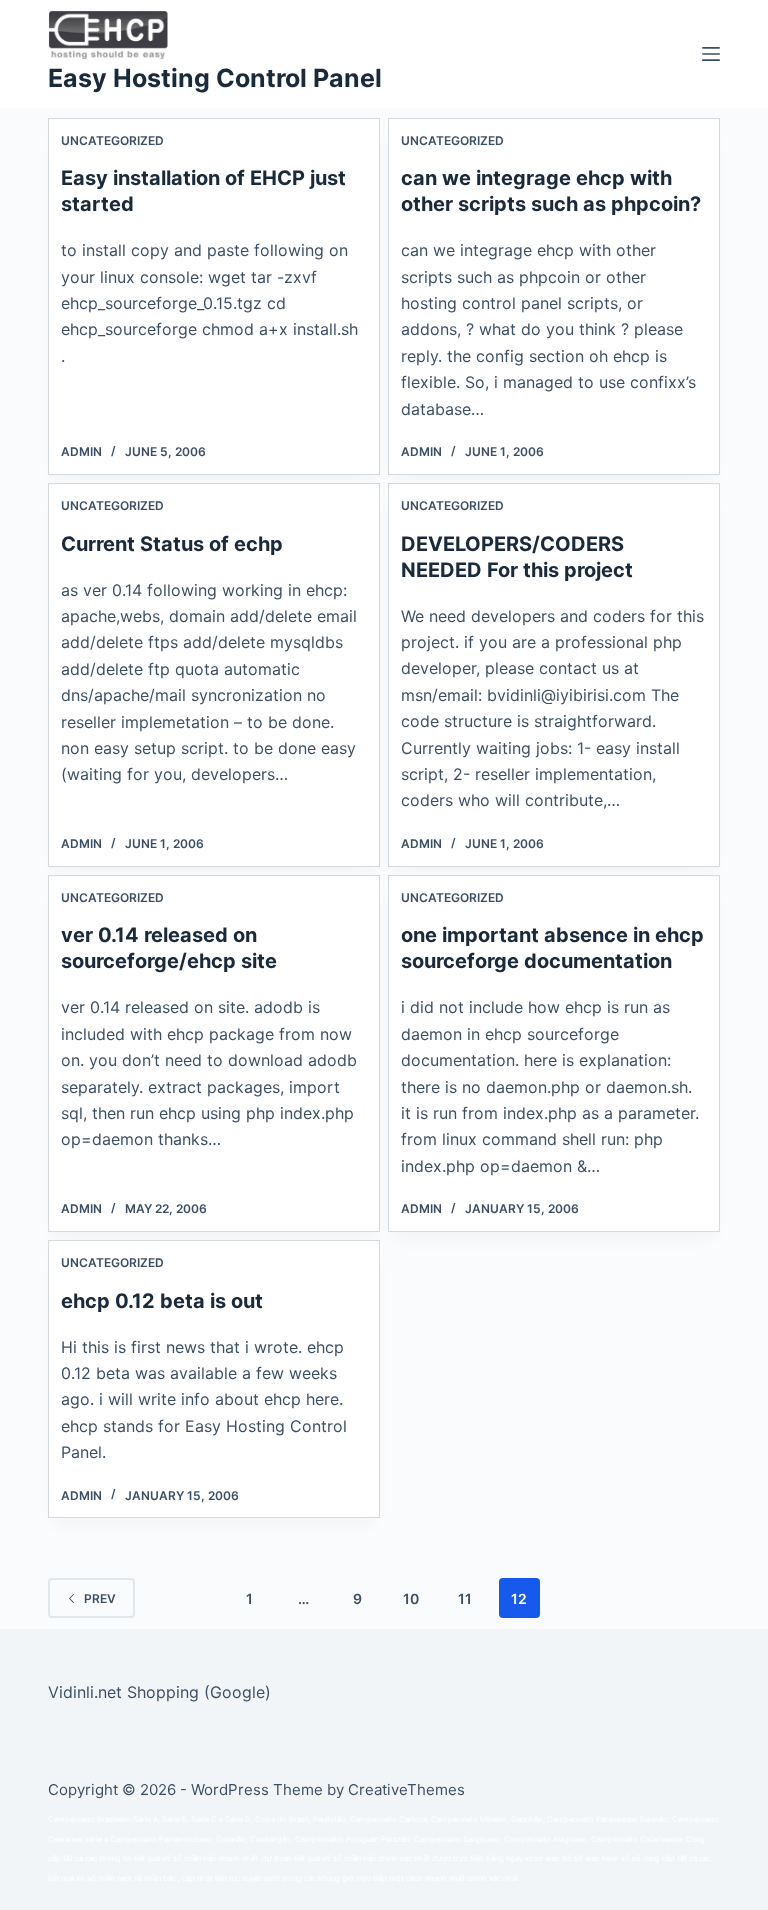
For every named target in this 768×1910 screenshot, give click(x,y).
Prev (100, 1598)
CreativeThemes (406, 1789)
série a (96, 1839)
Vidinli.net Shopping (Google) (159, 1692)
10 (411, 1598)
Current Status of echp (172, 544)
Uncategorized (112, 140)
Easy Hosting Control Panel (215, 78)
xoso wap (542, 1858)
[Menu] (711, 54)
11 (465, 1598)
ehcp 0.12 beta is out (162, 1301)
